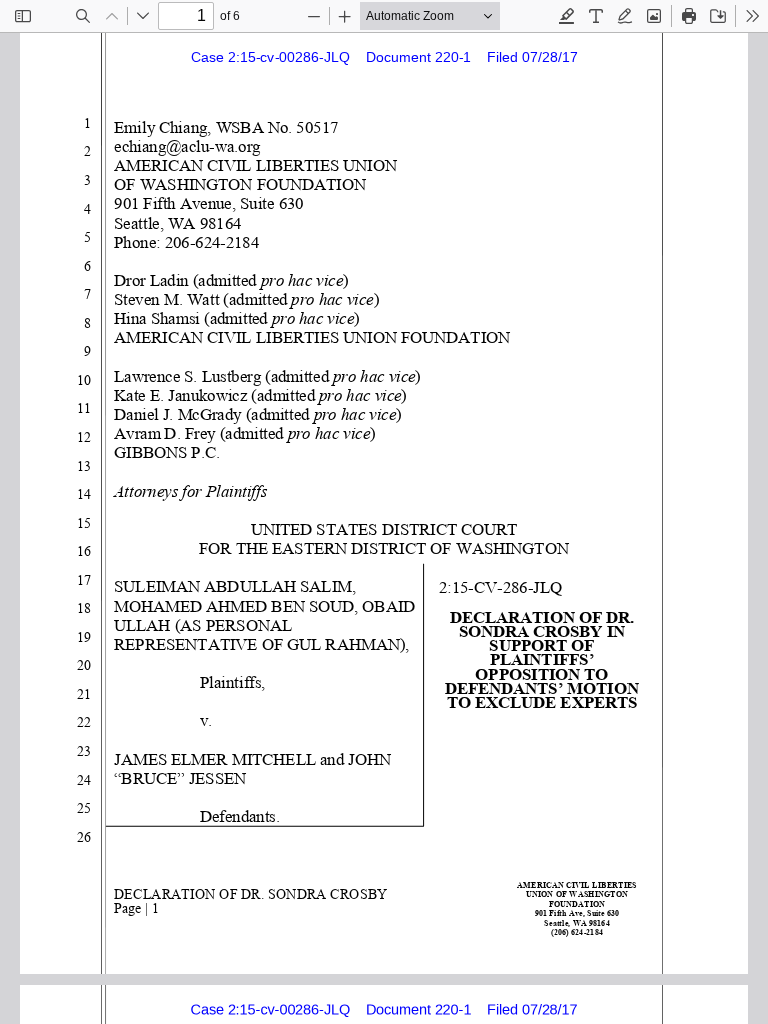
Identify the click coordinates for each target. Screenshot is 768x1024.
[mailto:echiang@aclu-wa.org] (192, 145)
